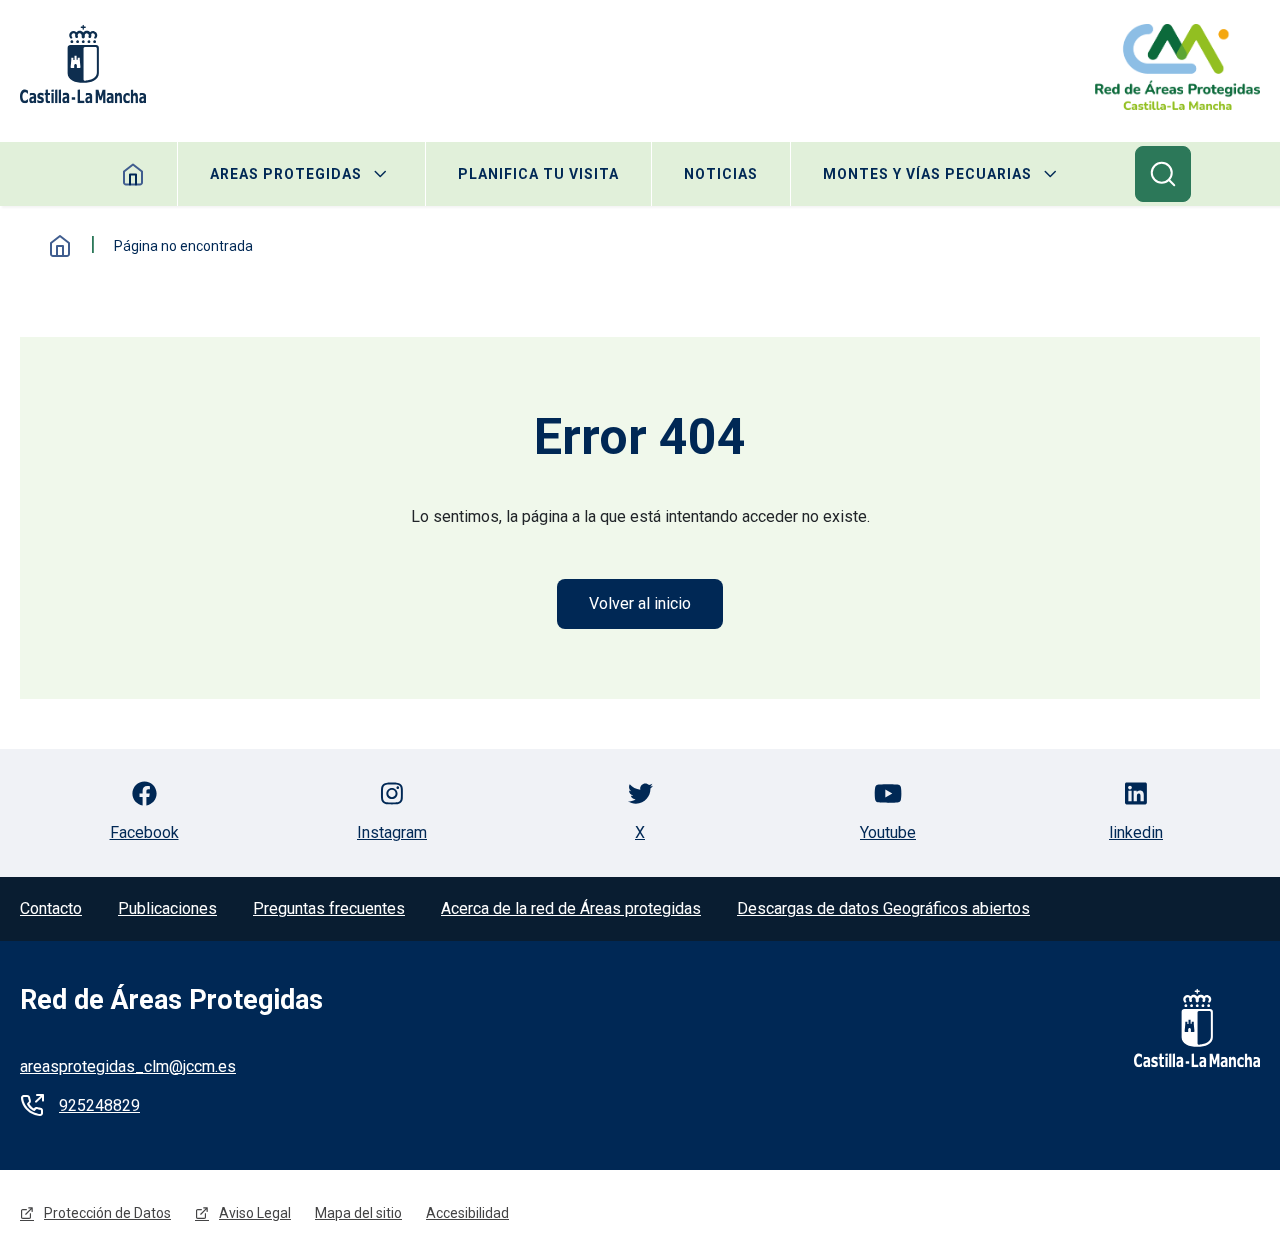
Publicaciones (167, 908)
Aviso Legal (255, 1213)
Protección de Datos (107, 1213)
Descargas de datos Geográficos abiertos (883, 908)
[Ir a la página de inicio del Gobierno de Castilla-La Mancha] (1184, 1028)
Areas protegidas (286, 174)
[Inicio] (1177, 67)
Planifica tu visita (538, 174)
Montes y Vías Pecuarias (927, 174)
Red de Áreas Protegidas (171, 1000)
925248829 (99, 1105)
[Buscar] (1163, 174)
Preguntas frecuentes (329, 908)
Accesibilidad (467, 1213)
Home (133, 174)
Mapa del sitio (358, 1213)
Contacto (51, 908)
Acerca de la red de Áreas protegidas (571, 908)
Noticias (721, 174)
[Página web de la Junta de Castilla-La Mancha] (83, 64)
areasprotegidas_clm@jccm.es (128, 1066)
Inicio (60, 246)
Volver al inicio (640, 603)
